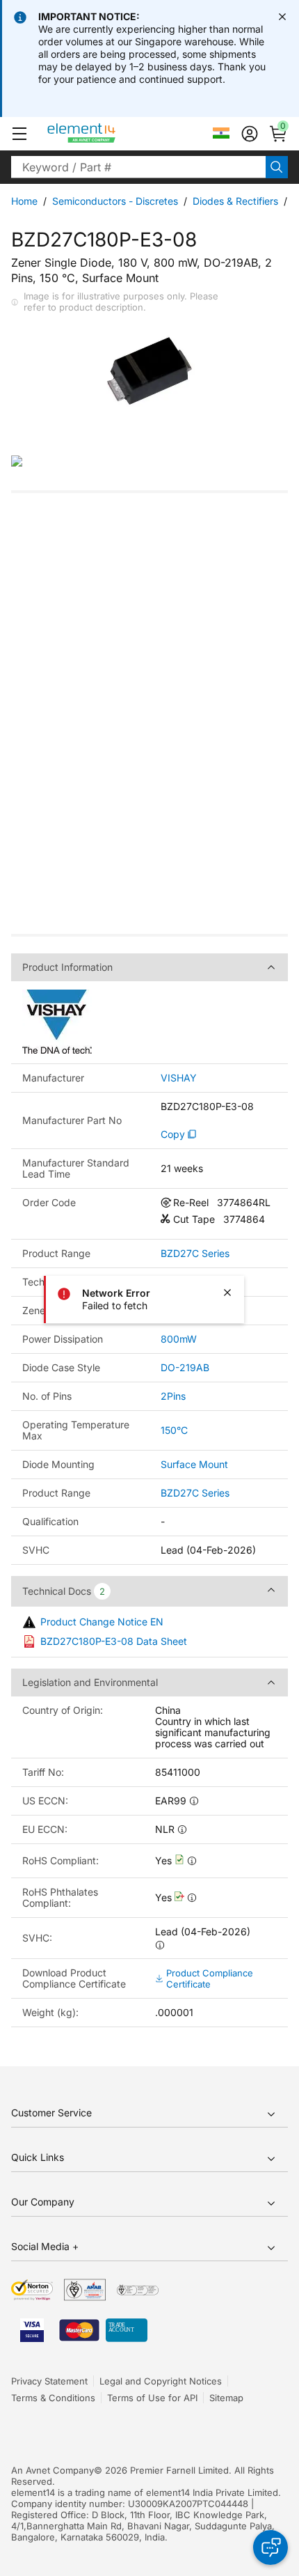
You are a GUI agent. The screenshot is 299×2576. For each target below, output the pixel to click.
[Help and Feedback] (270, 2547)
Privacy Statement (49, 2381)
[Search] (277, 167)
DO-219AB (185, 1367)
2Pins (173, 1396)
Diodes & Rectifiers (235, 201)
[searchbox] (138, 167)
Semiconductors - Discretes (115, 201)
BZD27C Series (195, 1254)
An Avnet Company (52, 2470)
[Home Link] (107, 134)
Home (24, 201)
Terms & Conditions (53, 2398)
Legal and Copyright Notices (161, 2381)
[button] (19, 134)
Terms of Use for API (152, 2398)
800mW (179, 1339)
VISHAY (179, 1078)
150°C (174, 1430)
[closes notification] (282, 17)
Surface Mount (194, 1464)
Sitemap (226, 2398)
